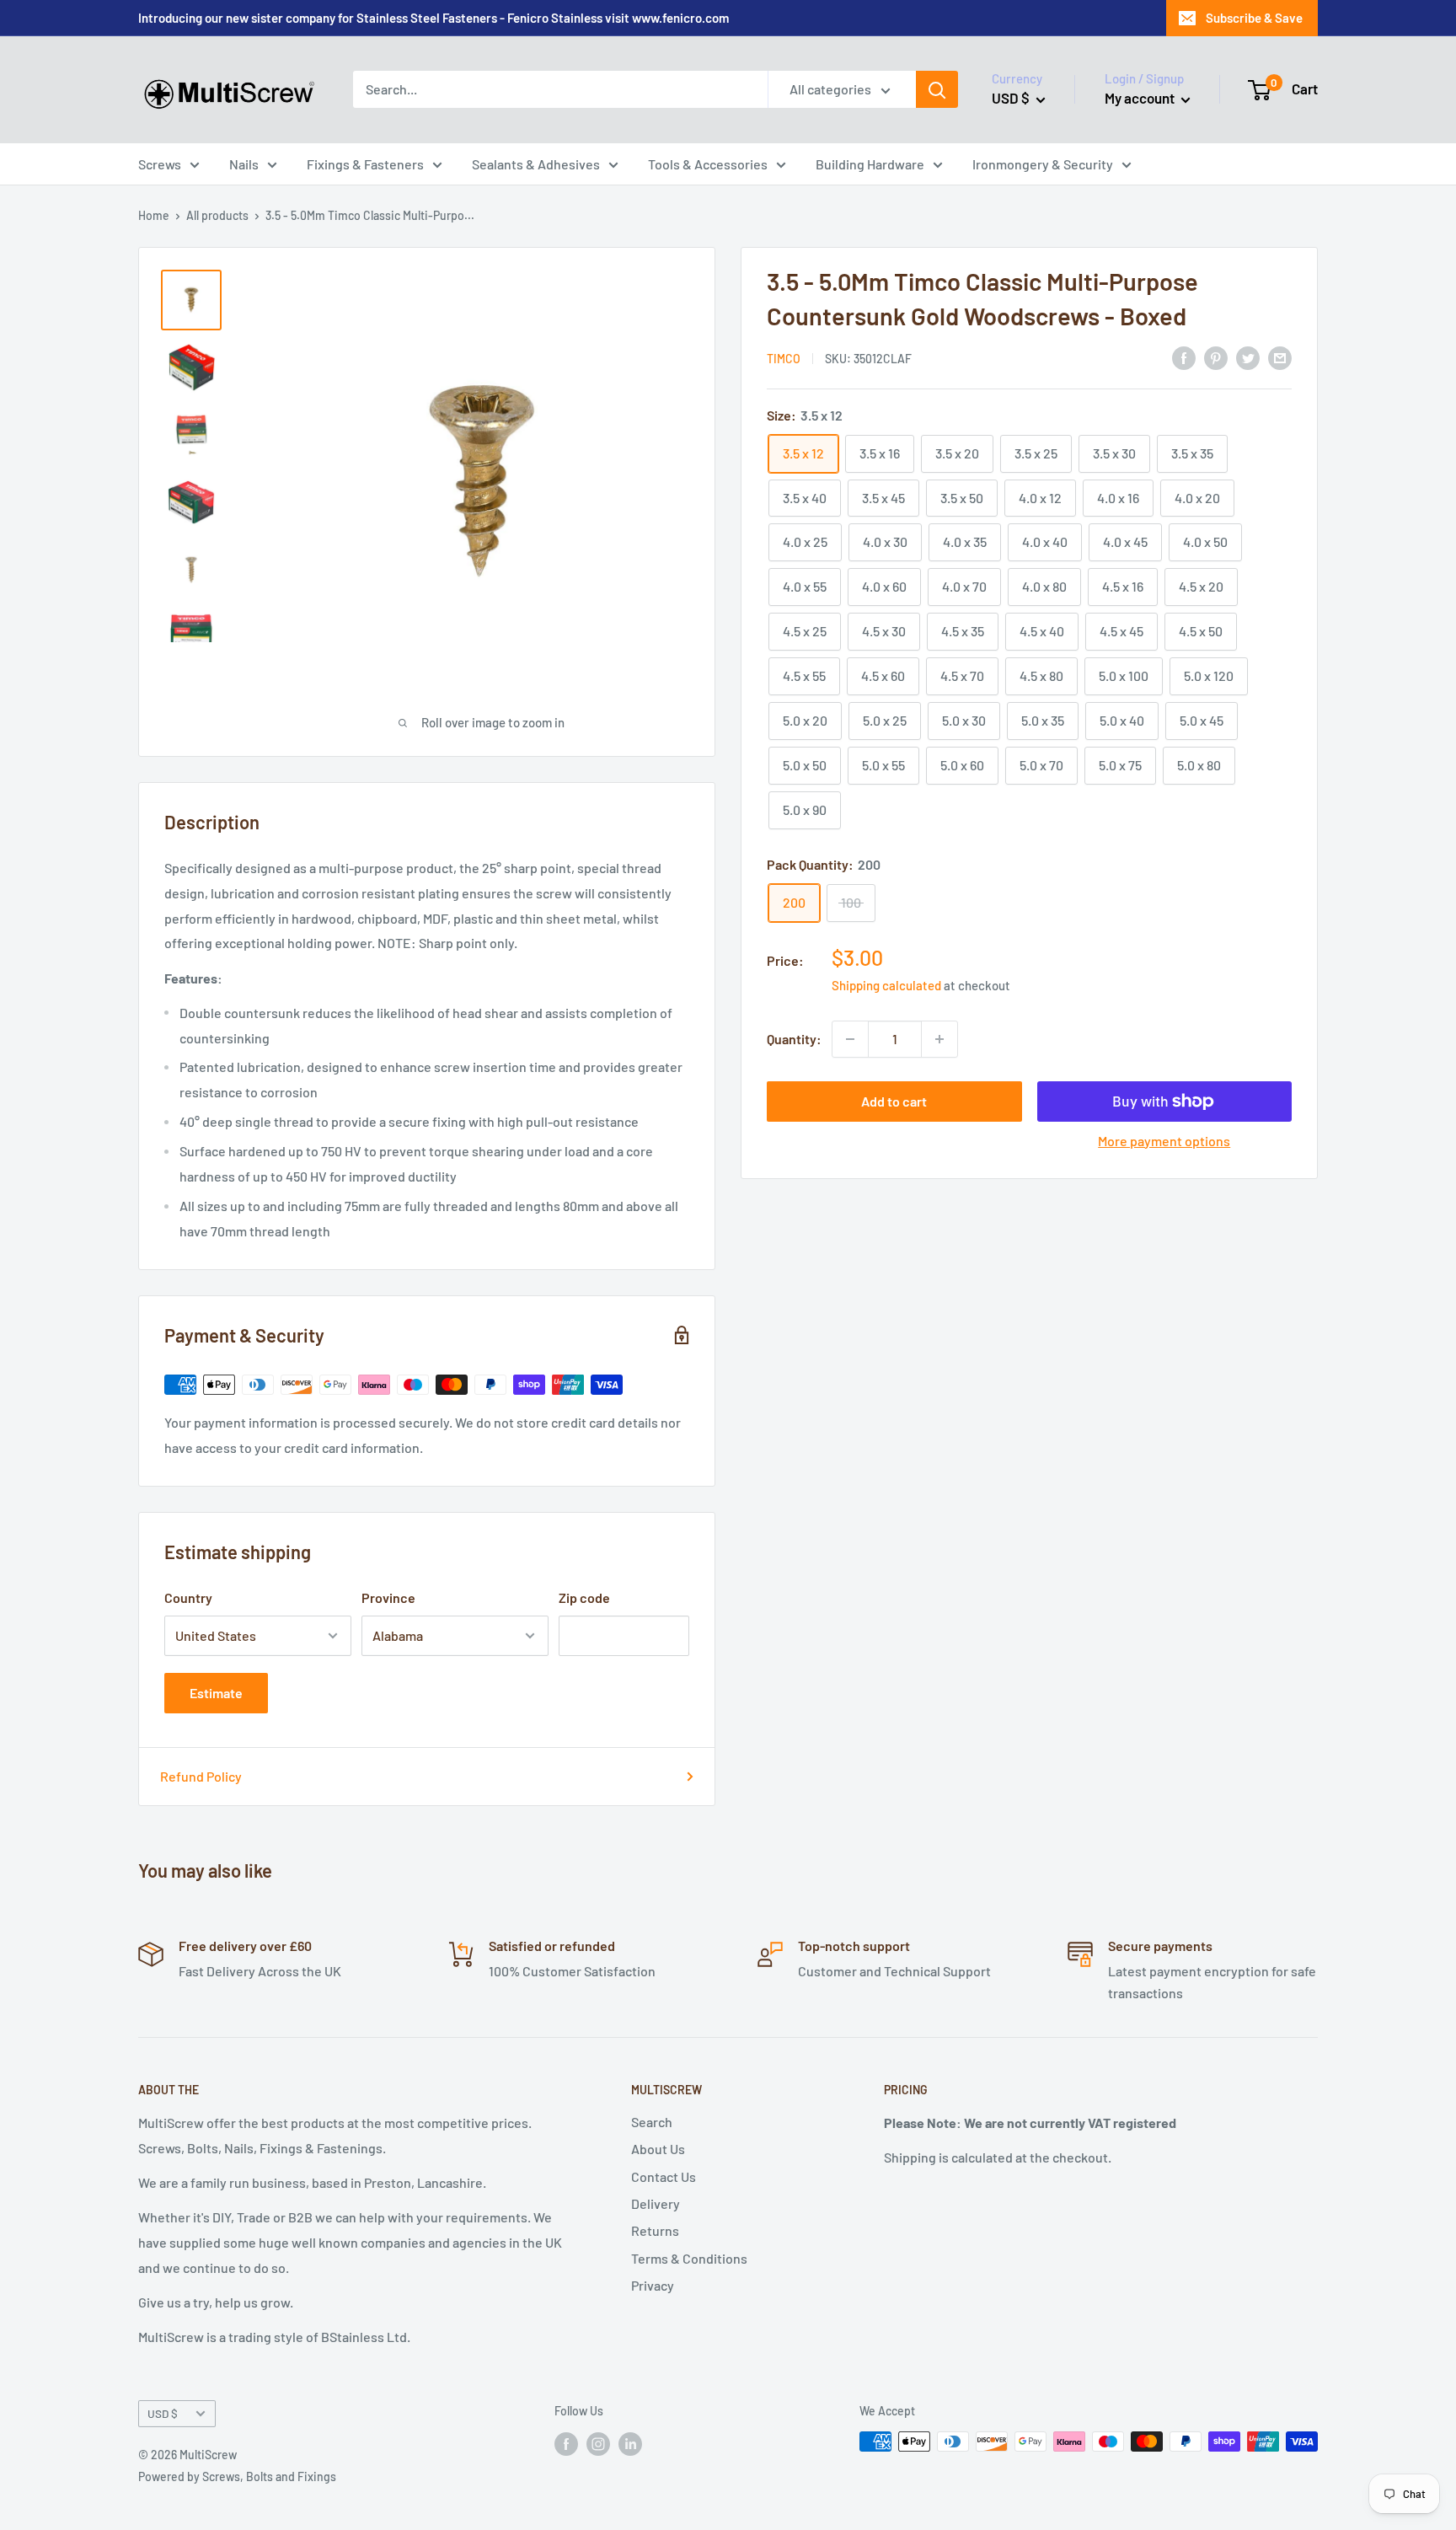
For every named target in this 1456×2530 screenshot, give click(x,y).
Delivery (656, 2203)
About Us (658, 2149)
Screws (160, 164)
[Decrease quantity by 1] (850, 1039)
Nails (244, 164)
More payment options (1164, 1141)
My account (1141, 98)
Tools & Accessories (708, 164)
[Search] (937, 89)
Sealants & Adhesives (536, 164)
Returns (655, 2230)
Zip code (584, 1597)
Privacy (653, 2285)
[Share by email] (1280, 357)
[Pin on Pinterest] (1216, 357)
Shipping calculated (886, 985)
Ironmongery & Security (1043, 164)
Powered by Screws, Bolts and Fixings (237, 2476)
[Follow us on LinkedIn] (630, 2443)
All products (217, 215)
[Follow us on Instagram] (598, 2443)
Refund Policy (201, 1776)
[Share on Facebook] (1184, 357)
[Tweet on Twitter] (1248, 357)
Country (188, 1597)
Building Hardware (870, 164)
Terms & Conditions (689, 2258)
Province (388, 1597)
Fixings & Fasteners (365, 164)
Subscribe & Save (1254, 18)
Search (652, 2122)
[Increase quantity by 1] (939, 1039)
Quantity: (794, 1039)
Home (154, 215)
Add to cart (894, 1101)
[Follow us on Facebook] (566, 2443)
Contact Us (664, 2176)
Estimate (216, 1693)
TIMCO (784, 359)
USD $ (163, 2413)
